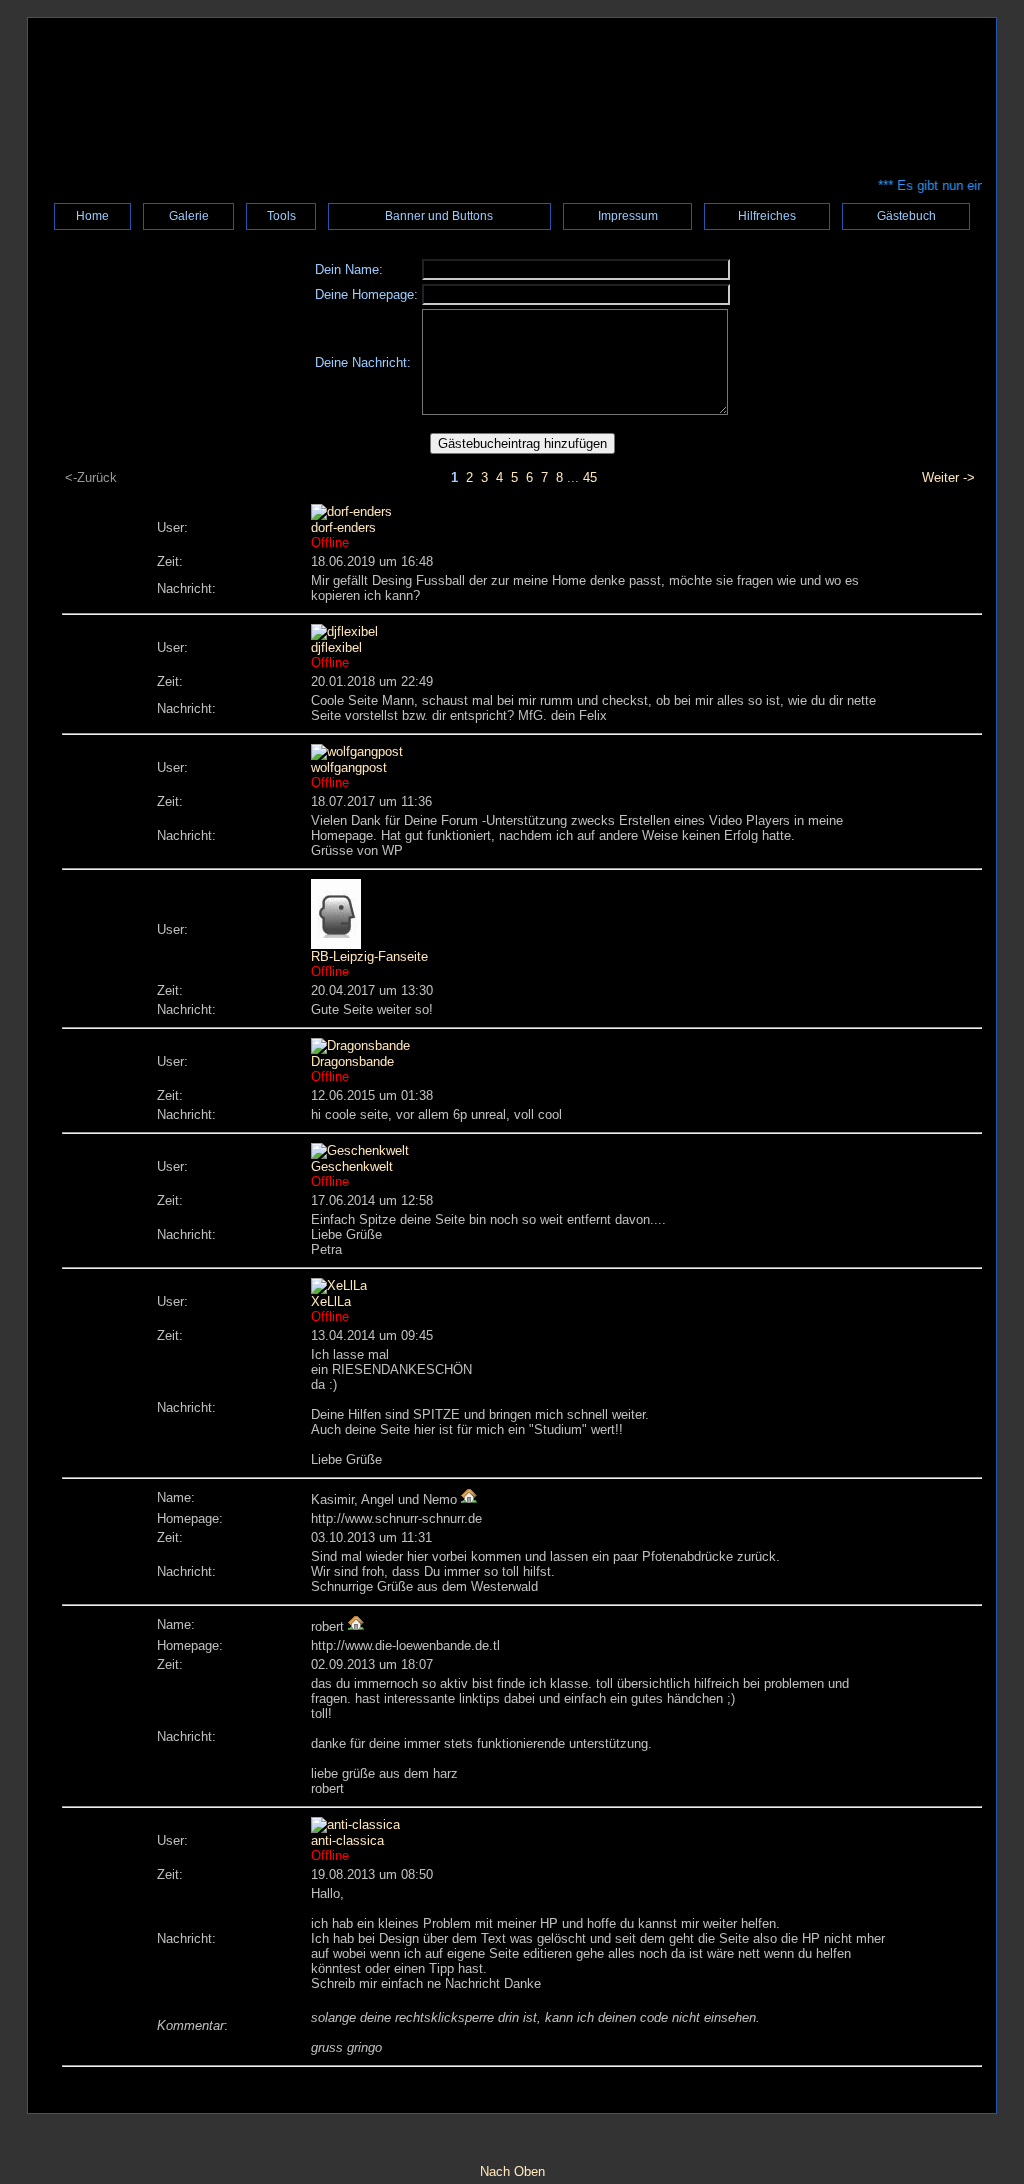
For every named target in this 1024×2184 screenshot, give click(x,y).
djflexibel (336, 647)
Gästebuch (906, 216)
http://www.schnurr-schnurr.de (396, 1518)
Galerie (189, 216)
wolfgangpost (349, 767)
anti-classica (347, 1840)
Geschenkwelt (352, 1166)
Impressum (628, 216)
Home (92, 216)
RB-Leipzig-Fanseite (369, 956)
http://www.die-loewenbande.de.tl (405, 1645)
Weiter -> (948, 477)
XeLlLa (331, 1301)
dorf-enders (343, 527)
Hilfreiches (767, 216)
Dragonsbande (352, 1061)
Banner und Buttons (439, 216)
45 (590, 477)
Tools (281, 216)
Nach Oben (512, 2171)
